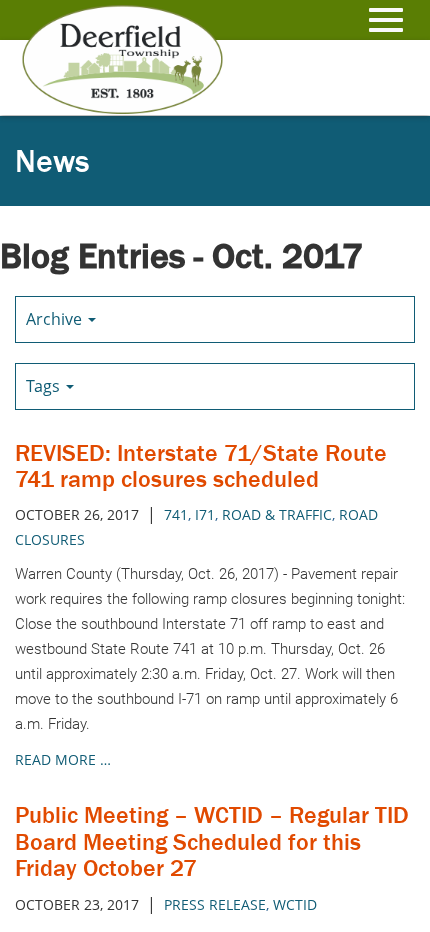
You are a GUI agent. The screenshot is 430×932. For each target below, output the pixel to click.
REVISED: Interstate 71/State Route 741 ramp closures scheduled (201, 465)
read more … (63, 759)
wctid (295, 904)
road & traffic (277, 514)
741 (176, 514)
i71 (205, 514)
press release (215, 904)
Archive (56, 319)
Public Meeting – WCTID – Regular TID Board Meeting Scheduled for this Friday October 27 (212, 841)
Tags (45, 386)
